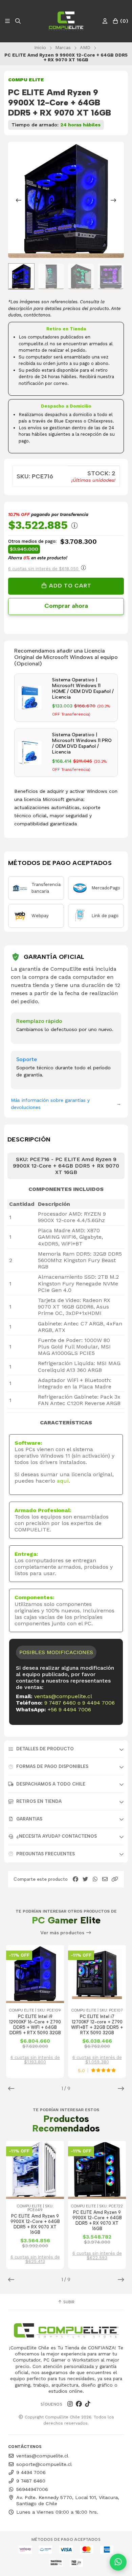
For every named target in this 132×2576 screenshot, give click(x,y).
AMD (85, 47)
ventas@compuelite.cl (63, 1696)
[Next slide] (113, 200)
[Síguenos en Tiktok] (88, 2404)
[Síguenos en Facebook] (79, 2404)
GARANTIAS (29, 1819)
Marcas (63, 47)
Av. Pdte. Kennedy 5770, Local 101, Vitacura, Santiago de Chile (68, 2500)
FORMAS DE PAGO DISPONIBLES (52, 1766)
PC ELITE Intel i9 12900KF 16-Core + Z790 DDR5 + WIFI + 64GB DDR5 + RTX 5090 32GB (35, 2025)
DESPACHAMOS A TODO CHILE (51, 1784)
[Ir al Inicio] (66, 21)
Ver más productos (63, 1933)
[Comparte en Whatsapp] (95, 1879)
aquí (63, 1481)
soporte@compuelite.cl (44, 2464)
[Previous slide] (19, 200)
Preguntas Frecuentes (46, 1854)
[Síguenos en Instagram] (70, 2404)
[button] (115, 1879)
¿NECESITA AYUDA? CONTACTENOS (57, 1836)
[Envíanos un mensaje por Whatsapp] (118, 2562)
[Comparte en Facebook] (75, 1879)
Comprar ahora (66, 606)
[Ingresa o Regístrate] (105, 21)
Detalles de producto (45, 1749)
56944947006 (32, 2489)
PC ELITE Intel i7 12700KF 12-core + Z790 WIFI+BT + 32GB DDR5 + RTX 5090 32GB (97, 2025)
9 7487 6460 (60, 1703)
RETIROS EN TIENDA (39, 1801)
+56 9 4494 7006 (69, 1709)
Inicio (40, 47)
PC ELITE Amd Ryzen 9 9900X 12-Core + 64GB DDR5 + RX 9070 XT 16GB (35, 2224)
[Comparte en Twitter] (85, 1879)
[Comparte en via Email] (105, 1879)
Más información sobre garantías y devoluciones (66, 1104)
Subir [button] (68, 2302)
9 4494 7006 (98, 1703)
